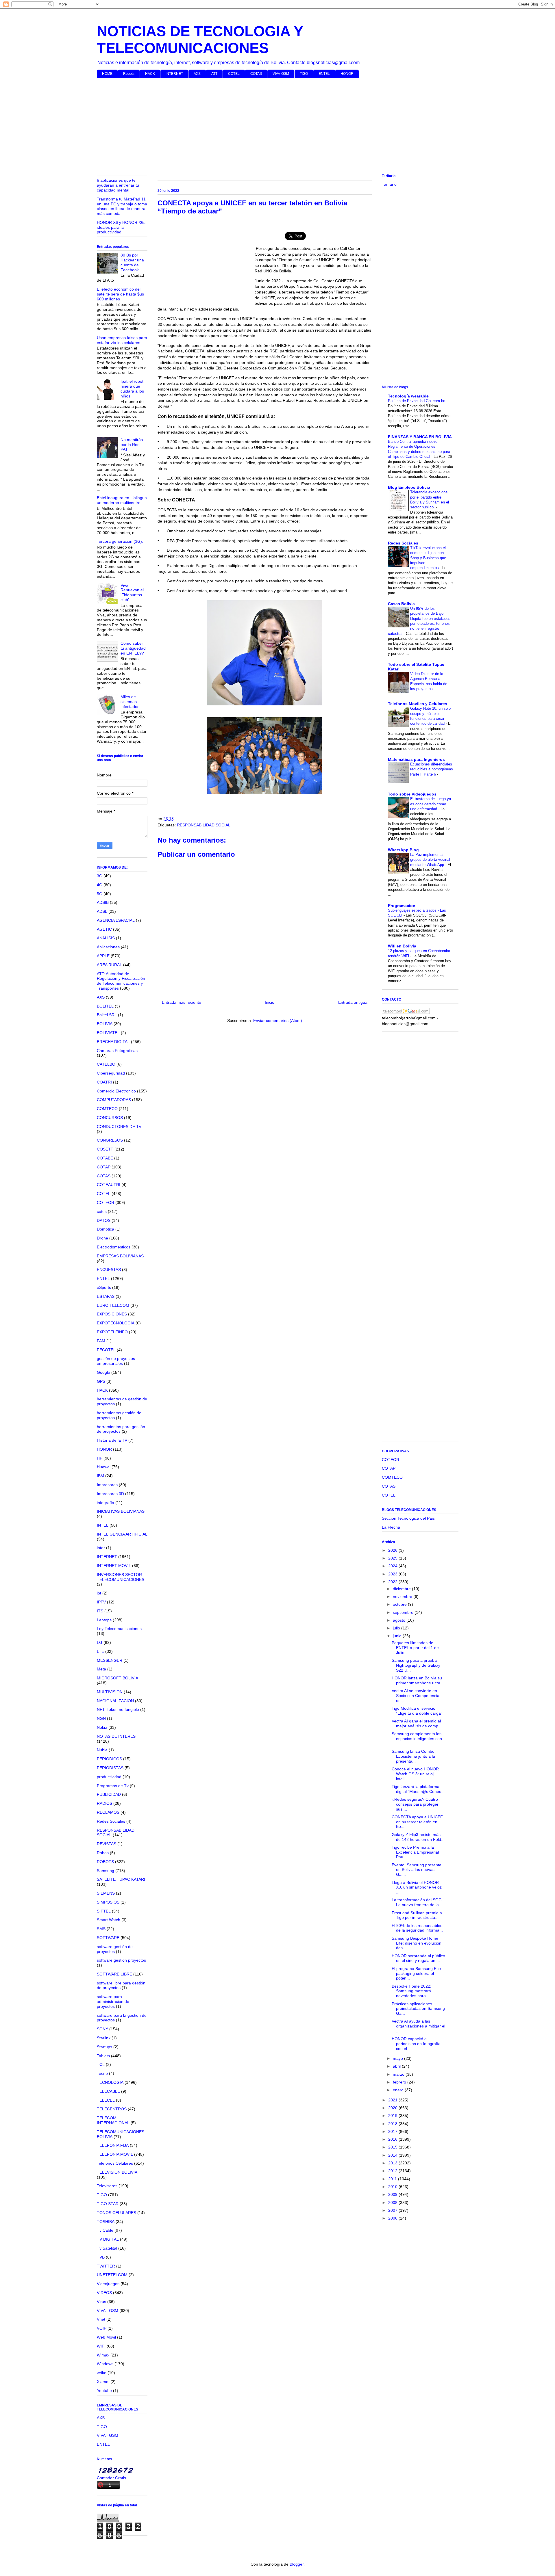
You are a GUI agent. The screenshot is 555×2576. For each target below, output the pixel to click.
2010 (393, 2187)
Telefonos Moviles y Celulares (418, 704)
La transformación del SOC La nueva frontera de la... (417, 1902)
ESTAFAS (106, 1296)
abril (397, 2066)
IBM (100, 1476)
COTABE (105, 1158)
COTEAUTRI (109, 1185)
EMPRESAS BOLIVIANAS (120, 1256)
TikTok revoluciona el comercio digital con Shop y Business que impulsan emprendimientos (428, 558)
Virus (101, 2302)
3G (100, 876)
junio (398, 1636)
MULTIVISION (110, 1692)
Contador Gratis (111, 2478)
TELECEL (106, 2100)
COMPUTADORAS (114, 1100)
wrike (102, 2373)
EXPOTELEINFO (112, 1332)
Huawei (104, 1467)
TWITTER (106, 2266)
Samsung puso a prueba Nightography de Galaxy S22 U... (416, 1665)
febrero (400, 2082)
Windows (105, 2364)
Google (103, 1372)
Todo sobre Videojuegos (412, 794)
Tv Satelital (107, 2248)
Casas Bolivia (401, 604)
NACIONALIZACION (115, 1701)
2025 (393, 1558)
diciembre (402, 1589)
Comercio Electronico (116, 1091)
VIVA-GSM (281, 74)
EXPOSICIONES (112, 1314)
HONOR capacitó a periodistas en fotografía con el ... (416, 2044)
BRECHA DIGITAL (113, 1042)
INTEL (103, 1525)
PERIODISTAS (110, 1768)
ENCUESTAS (109, 1270)
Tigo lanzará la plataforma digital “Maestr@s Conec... (418, 1789)
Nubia (102, 1750)
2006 (393, 2218)
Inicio (270, 1002)
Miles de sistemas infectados (130, 702)
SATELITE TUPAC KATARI (121, 1879)
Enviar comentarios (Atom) (278, 1021)
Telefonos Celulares (115, 2163)
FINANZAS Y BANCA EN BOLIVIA (420, 437)
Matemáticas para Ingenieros (416, 759)
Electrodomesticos (114, 1247)
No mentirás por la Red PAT (132, 445)
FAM (101, 1341)
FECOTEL (106, 1350)
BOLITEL (105, 1006)
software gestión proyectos (121, 1960)
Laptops (104, 1620)
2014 (393, 2155)
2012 (393, 2171)
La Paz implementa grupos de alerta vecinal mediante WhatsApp (430, 860)
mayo (398, 2058)
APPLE (103, 956)
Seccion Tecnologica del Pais (408, 1518)
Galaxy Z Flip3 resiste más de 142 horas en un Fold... (418, 1837)
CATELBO (106, 1064)
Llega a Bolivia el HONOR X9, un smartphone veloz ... (417, 1887)
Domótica (106, 1229)
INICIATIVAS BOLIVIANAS (121, 1511)
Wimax (103, 2355)
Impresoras (107, 1485)
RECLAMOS (108, 1812)
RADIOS (104, 1803)
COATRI (104, 1082)
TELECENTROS (112, 2109)
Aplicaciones (108, 947)
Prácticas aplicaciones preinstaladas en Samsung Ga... (418, 2009)
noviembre (403, 1596)
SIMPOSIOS (108, 1902)
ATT (214, 74)
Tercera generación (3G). (120, 541)
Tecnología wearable (408, 396)
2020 (393, 2108)
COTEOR (106, 1202)
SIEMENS (106, 1893)
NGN (101, 1718)
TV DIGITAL (108, 2239)
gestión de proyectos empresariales (116, 1361)
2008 (393, 2203)
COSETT (105, 1149)
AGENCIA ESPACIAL (116, 920)
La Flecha (391, 1527)
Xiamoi (103, 2382)
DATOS (104, 1220)
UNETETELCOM (112, 2275)
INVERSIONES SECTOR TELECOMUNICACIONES (121, 1577)
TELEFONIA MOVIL (115, 2154)
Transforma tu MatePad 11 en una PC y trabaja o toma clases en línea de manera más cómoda (122, 206)
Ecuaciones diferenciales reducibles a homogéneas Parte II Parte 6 (432, 769)
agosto (400, 1620)
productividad (109, 1777)
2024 (393, 1566)
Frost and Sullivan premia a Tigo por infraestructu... (417, 1915)
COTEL (234, 74)
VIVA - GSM (108, 2311)
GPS (101, 1381)
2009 (393, 2194)
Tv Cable (105, 2230)
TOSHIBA (106, 2222)
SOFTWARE (108, 1938)
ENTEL (324, 74)
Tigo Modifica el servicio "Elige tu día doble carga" (417, 1711)
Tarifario (389, 184)
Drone (102, 1238)
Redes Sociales (111, 1821)
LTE (100, 1651)
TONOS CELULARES (116, 2213)
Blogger (297, 2564)
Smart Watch (109, 1920)
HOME (107, 74)
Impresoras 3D (110, 1494)
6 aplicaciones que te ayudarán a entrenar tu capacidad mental (118, 185)
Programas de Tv (113, 1786)
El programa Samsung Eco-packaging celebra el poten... (417, 1973)
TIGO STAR (108, 2204)
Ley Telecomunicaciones (119, 1629)
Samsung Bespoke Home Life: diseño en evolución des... (417, 1943)
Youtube (104, 2391)
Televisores (107, 2186)
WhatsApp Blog (403, 850)
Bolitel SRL (107, 1015)
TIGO (304, 74)
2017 (393, 2131)
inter (101, 1548)
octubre (400, 1604)
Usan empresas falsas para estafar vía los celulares (122, 340)
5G (100, 894)
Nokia (102, 1727)
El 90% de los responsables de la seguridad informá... (417, 1928)
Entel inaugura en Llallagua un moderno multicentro (122, 500)
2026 (393, 1550)
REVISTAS (107, 1844)
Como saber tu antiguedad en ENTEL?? (133, 648)
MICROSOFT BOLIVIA (118, 1678)
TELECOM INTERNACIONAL (113, 2120)
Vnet (101, 2319)
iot (99, 1593)
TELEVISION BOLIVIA (117, 2172)
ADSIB (103, 902)
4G (100, 885)
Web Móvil (106, 2337)
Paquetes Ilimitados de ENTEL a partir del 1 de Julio (415, 1648)
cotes (102, 1211)
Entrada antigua (353, 1002)
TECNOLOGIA (110, 2082)
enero (399, 2090)
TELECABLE (108, 2091)
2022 (393, 1582)
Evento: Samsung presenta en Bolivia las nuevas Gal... (417, 1870)
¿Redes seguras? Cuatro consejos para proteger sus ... (415, 1804)
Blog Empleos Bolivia (409, 487)
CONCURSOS (110, 1118)
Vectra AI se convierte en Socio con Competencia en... (416, 1696)
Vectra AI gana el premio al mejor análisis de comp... (417, 1723)
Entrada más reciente (182, 1002)
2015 (393, 2147)
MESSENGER (110, 1660)
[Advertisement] (270, 127)
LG (100, 1642)
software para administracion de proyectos (113, 2001)
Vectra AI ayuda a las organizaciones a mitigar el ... (418, 2026)
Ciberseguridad (111, 1073)
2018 (393, 2124)
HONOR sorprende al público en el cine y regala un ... (418, 1958)
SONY (102, 2029)
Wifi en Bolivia (402, 946)
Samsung (106, 1871)
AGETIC (104, 929)
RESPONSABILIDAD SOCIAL (204, 825)
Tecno (102, 2073)
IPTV (101, 1602)
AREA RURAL (109, 965)
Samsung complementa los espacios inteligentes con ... (417, 1739)
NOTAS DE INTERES (116, 1736)
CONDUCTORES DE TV (119, 1127)
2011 (393, 2179)
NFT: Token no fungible (118, 1709)
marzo (399, 2074)
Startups (104, 2047)
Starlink (104, 2038)
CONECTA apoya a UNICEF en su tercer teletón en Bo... (417, 1822)
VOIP (102, 2328)
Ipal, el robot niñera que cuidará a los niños (132, 389)
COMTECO (107, 1109)
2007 (393, 2210)
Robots (129, 74)
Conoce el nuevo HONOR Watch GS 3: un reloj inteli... (415, 1774)
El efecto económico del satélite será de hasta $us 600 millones (120, 294)
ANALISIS (106, 938)
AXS (197, 74)
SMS (101, 1929)
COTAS (256, 74)
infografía (106, 1503)
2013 (393, 2163)
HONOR (347, 74)
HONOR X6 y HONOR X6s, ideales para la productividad (122, 227)
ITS (100, 1611)
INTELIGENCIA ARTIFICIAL (122, 1534)
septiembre (404, 1612)
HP (100, 1458)
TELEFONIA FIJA (113, 2145)
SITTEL (104, 1911)
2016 (393, 2139)
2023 (393, 1574)
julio (397, 1628)
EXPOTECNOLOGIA (116, 1323)
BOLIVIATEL (108, 1033)
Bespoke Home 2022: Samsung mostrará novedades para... (411, 1991)
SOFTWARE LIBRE (114, 1974)
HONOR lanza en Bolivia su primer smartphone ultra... (418, 1680)
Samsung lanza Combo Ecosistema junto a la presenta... (413, 1756)
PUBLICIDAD (109, 1794)
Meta (101, 1669)
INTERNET (174, 74)
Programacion (402, 906)
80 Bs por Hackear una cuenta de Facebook (132, 262)
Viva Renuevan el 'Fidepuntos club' (132, 592)
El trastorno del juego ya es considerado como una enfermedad (431, 804)
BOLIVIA (105, 1024)
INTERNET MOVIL (114, 1566)
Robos (103, 1853)
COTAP (104, 1167)
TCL (101, 2064)
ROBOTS (105, 1862)
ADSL (102, 911)
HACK (150, 74)
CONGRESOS (110, 1140)
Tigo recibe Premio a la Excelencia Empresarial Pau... (415, 1852)
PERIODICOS (109, 1759)
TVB (101, 2257)
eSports (104, 1287)
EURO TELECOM (113, 1305)
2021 (393, 2100)
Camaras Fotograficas (117, 1051)
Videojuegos (108, 2284)
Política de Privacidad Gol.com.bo (417, 401)
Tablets (103, 2056)
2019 (393, 2116)
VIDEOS (104, 2293)
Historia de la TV (112, 1440)
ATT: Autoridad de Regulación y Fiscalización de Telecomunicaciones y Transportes (121, 981)
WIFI (101, 2346)
